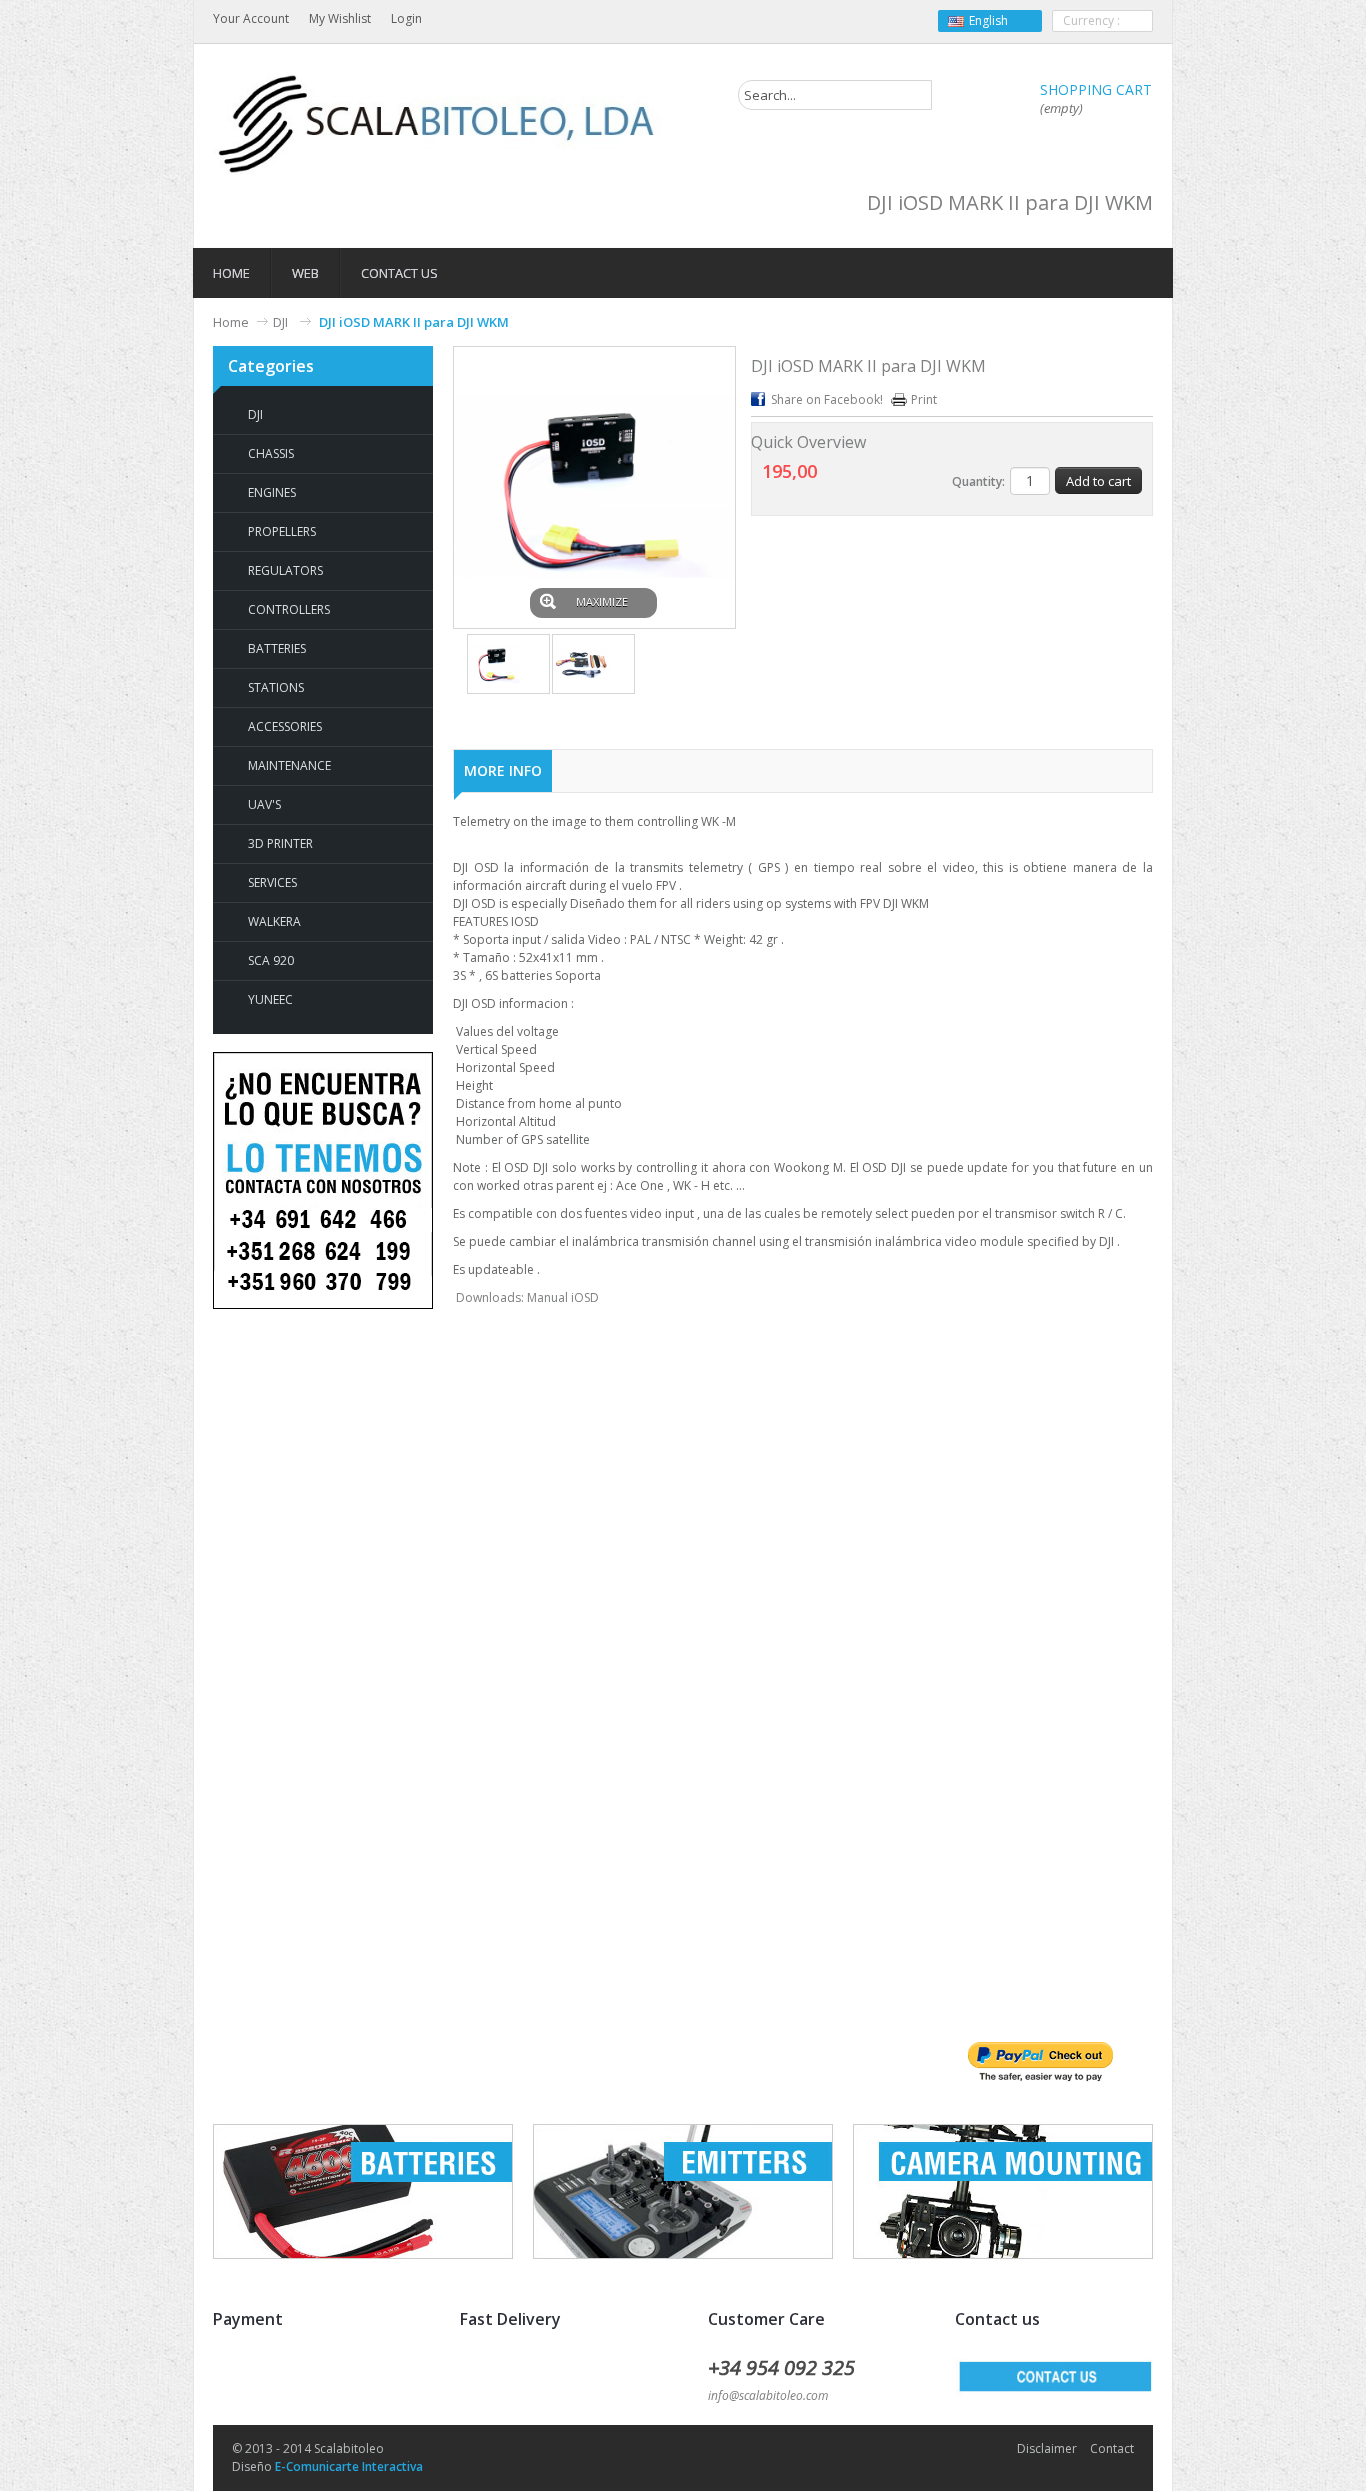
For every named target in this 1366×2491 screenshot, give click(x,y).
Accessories (285, 726)
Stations (276, 687)
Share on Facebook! (827, 399)
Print (924, 399)
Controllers (289, 609)
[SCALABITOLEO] (438, 124)
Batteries (277, 648)
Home (231, 322)
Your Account (251, 18)
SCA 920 (271, 960)
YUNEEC (270, 999)
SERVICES (272, 882)
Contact (1112, 2448)
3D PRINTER (280, 843)
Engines (272, 492)
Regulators (285, 570)
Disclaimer (1047, 2448)
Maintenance (289, 765)
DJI (282, 322)
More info (503, 770)
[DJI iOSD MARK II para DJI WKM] (508, 664)
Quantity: (978, 481)
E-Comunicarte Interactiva (349, 2466)
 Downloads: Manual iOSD (527, 1297)
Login (406, 18)
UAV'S (264, 804)
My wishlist (340, 18)
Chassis (271, 453)
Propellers (282, 531)
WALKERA (274, 921)
